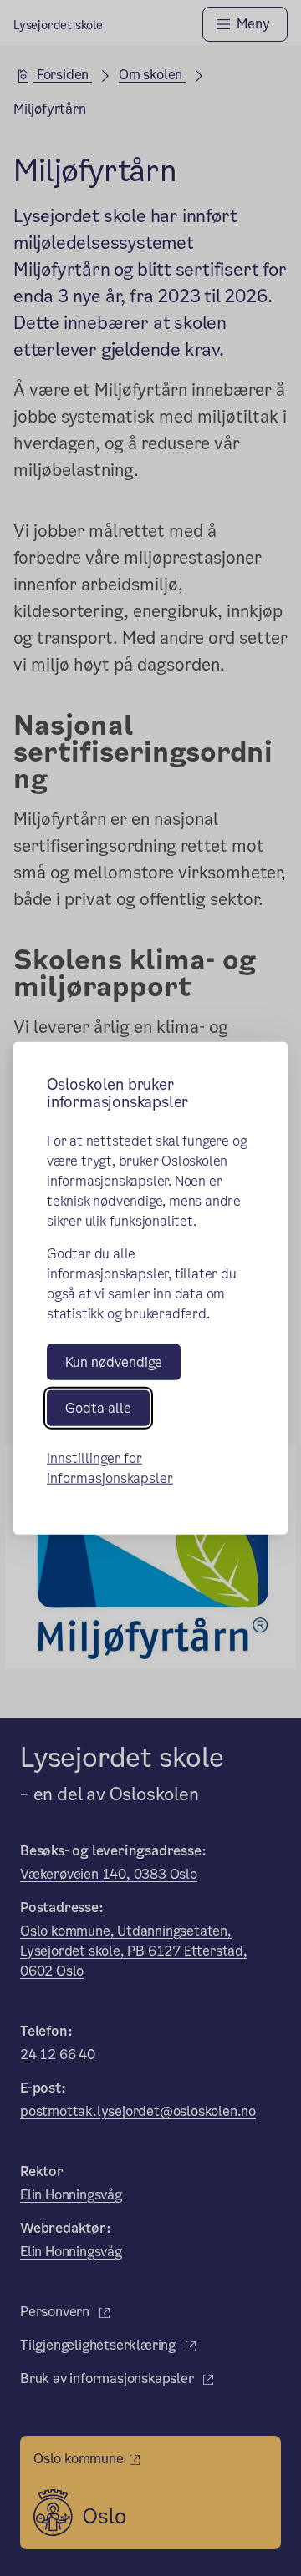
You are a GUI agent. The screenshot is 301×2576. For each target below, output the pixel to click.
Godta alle (98, 1408)
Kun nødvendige (114, 1361)
